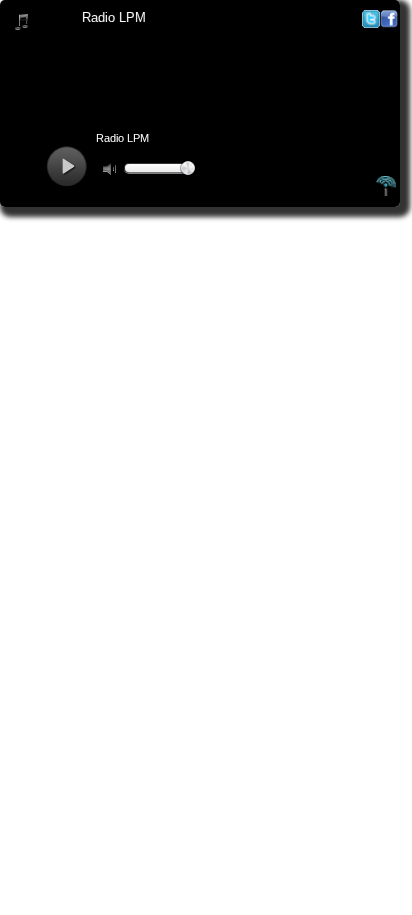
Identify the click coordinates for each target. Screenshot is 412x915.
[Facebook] (389, 23)
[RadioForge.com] (386, 193)
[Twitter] (371, 23)
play (66, 166)
